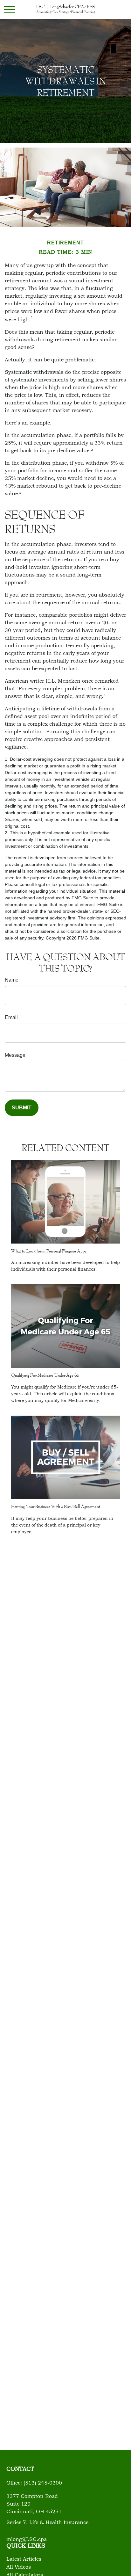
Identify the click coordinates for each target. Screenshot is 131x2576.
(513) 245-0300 (43, 2483)
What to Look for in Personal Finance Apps (49, 1251)
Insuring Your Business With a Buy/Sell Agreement (56, 1506)
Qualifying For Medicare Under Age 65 (45, 1375)
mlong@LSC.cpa (27, 2540)
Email (11, 1017)
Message (15, 1055)
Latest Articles (24, 2559)
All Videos (19, 2567)
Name (12, 980)
